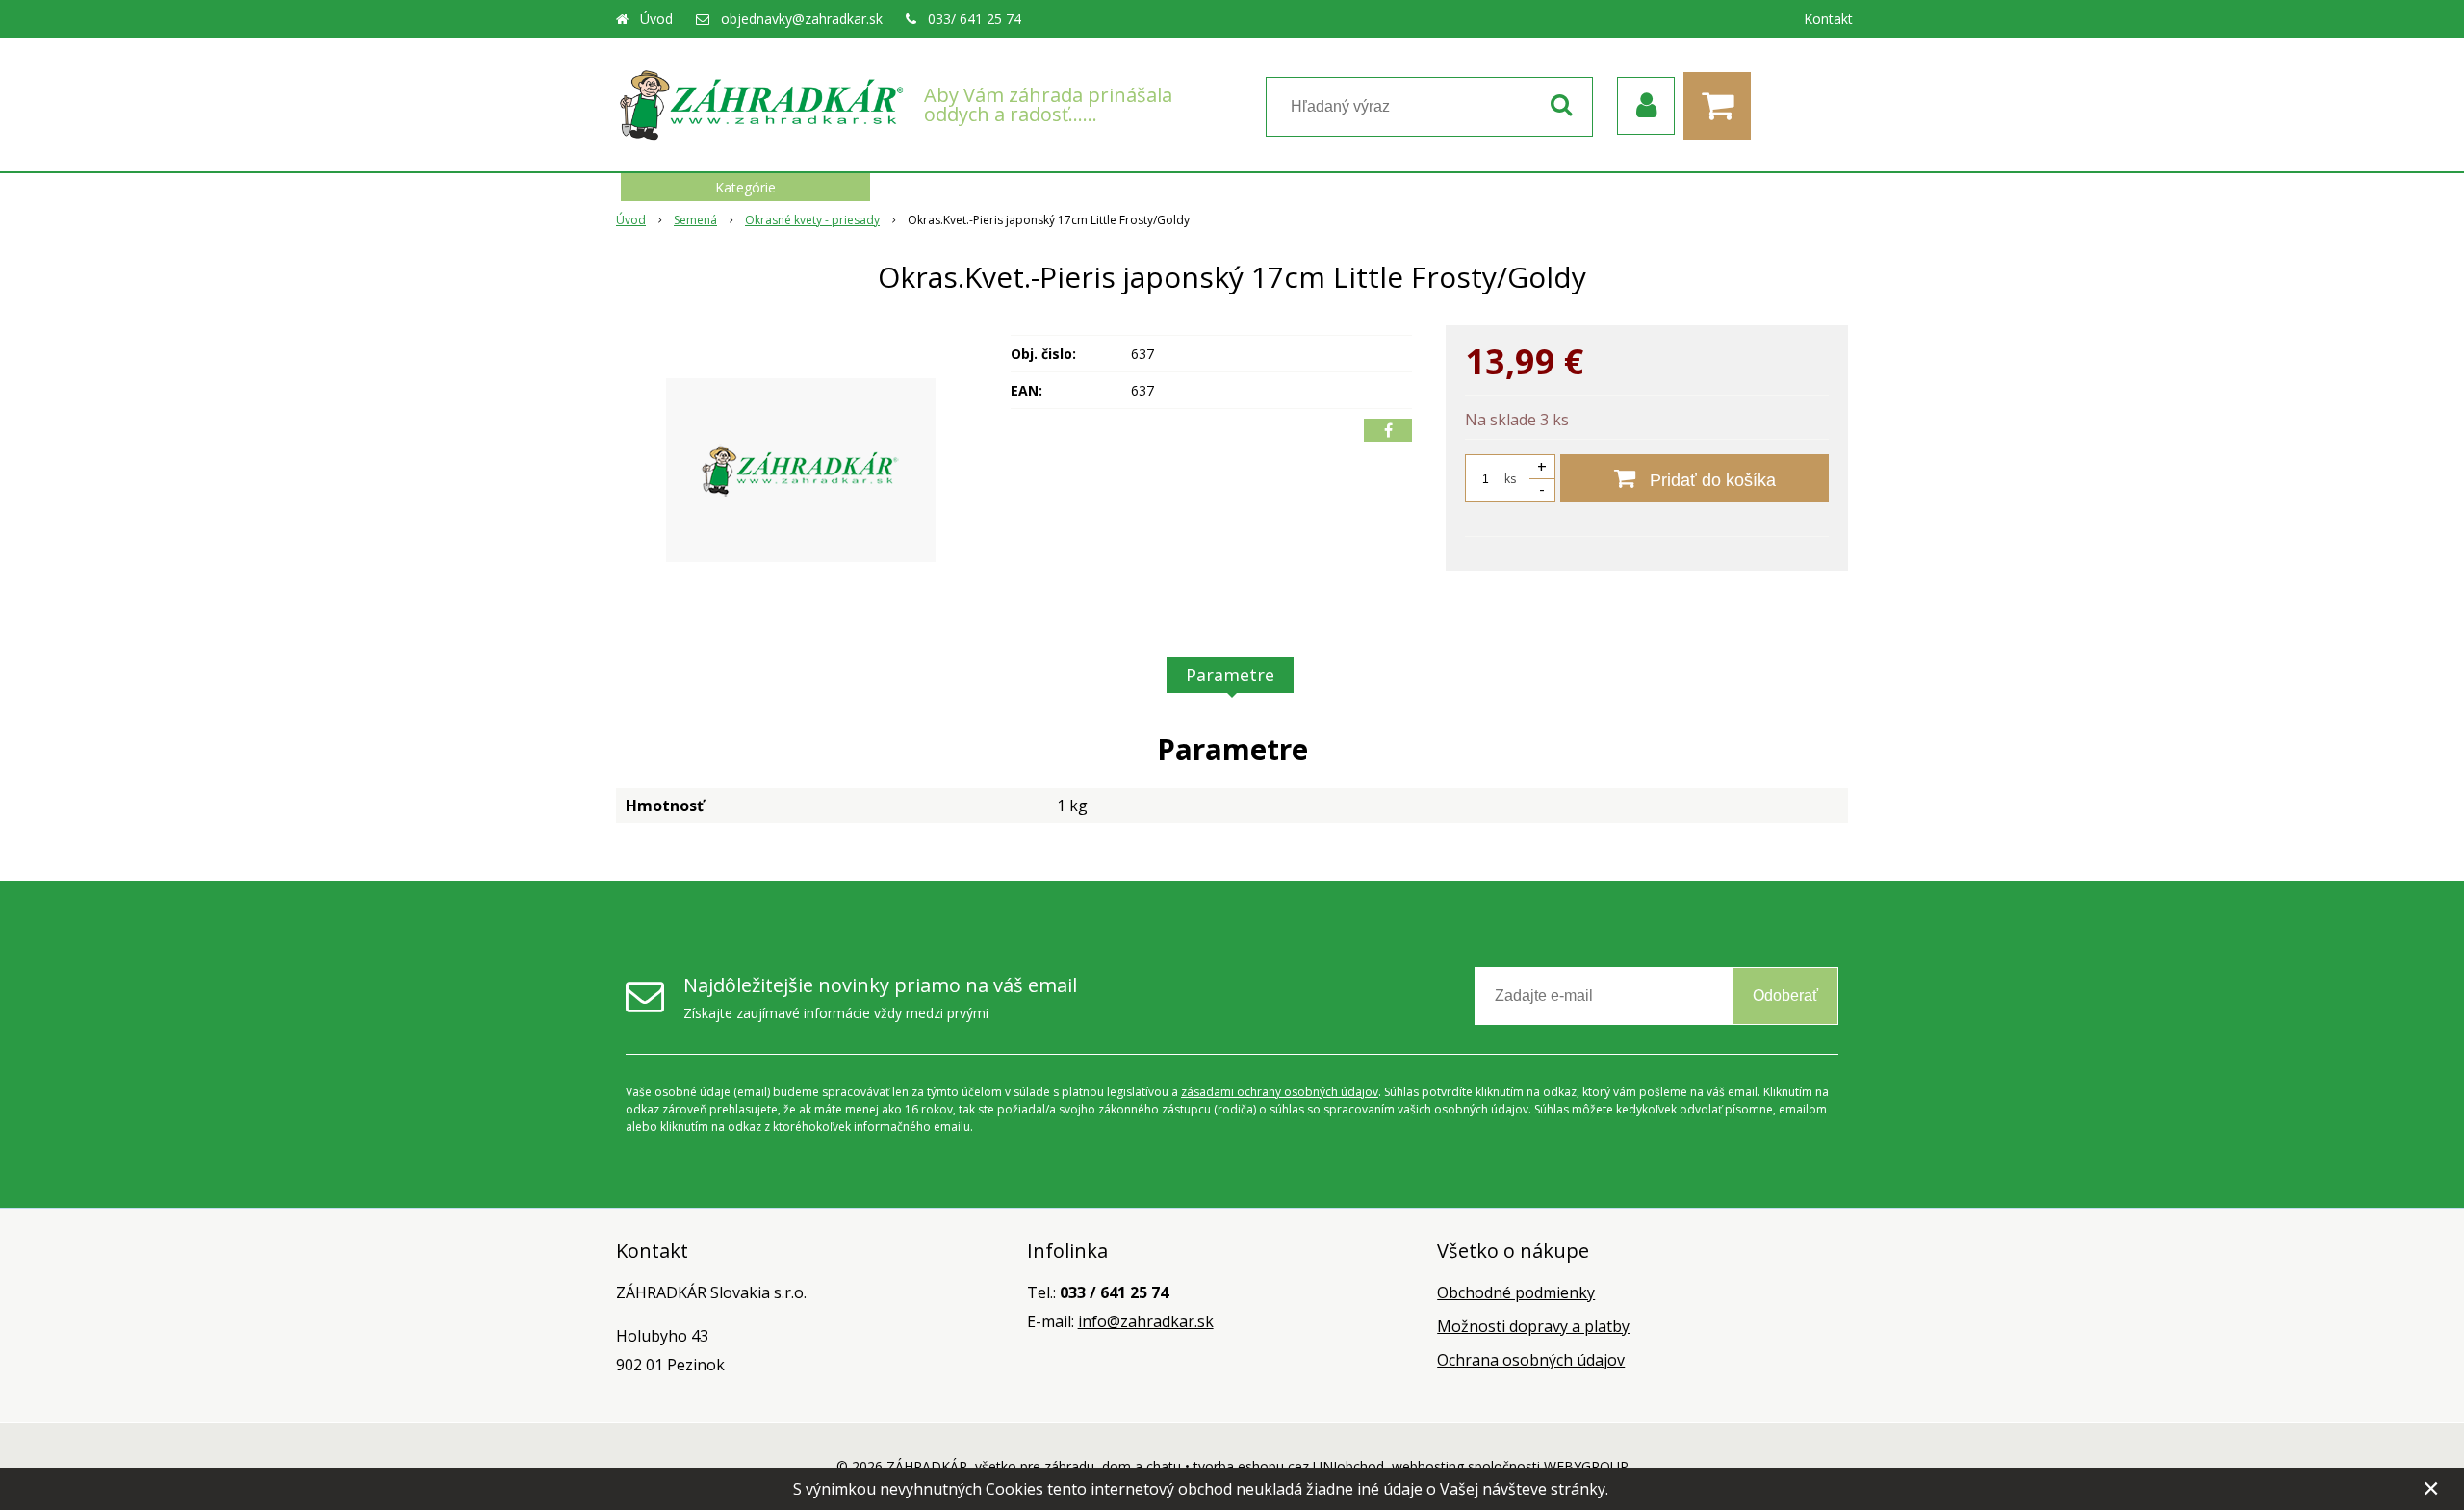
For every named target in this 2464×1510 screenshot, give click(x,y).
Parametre (1230, 675)
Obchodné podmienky (1516, 1292)
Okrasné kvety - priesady (812, 220)
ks (1510, 479)
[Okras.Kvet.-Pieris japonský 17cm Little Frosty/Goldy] (801, 470)
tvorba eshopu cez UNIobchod (1289, 1466)
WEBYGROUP (1586, 1466)
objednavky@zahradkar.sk (802, 19)
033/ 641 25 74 (975, 19)
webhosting (1428, 1466)
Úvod (656, 19)
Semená (695, 220)
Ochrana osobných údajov (1531, 1360)
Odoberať (1785, 996)
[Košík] (1722, 106)
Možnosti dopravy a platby (1533, 1326)
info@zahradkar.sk (1146, 1321)
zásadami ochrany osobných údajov (1280, 1092)
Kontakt (1828, 19)
